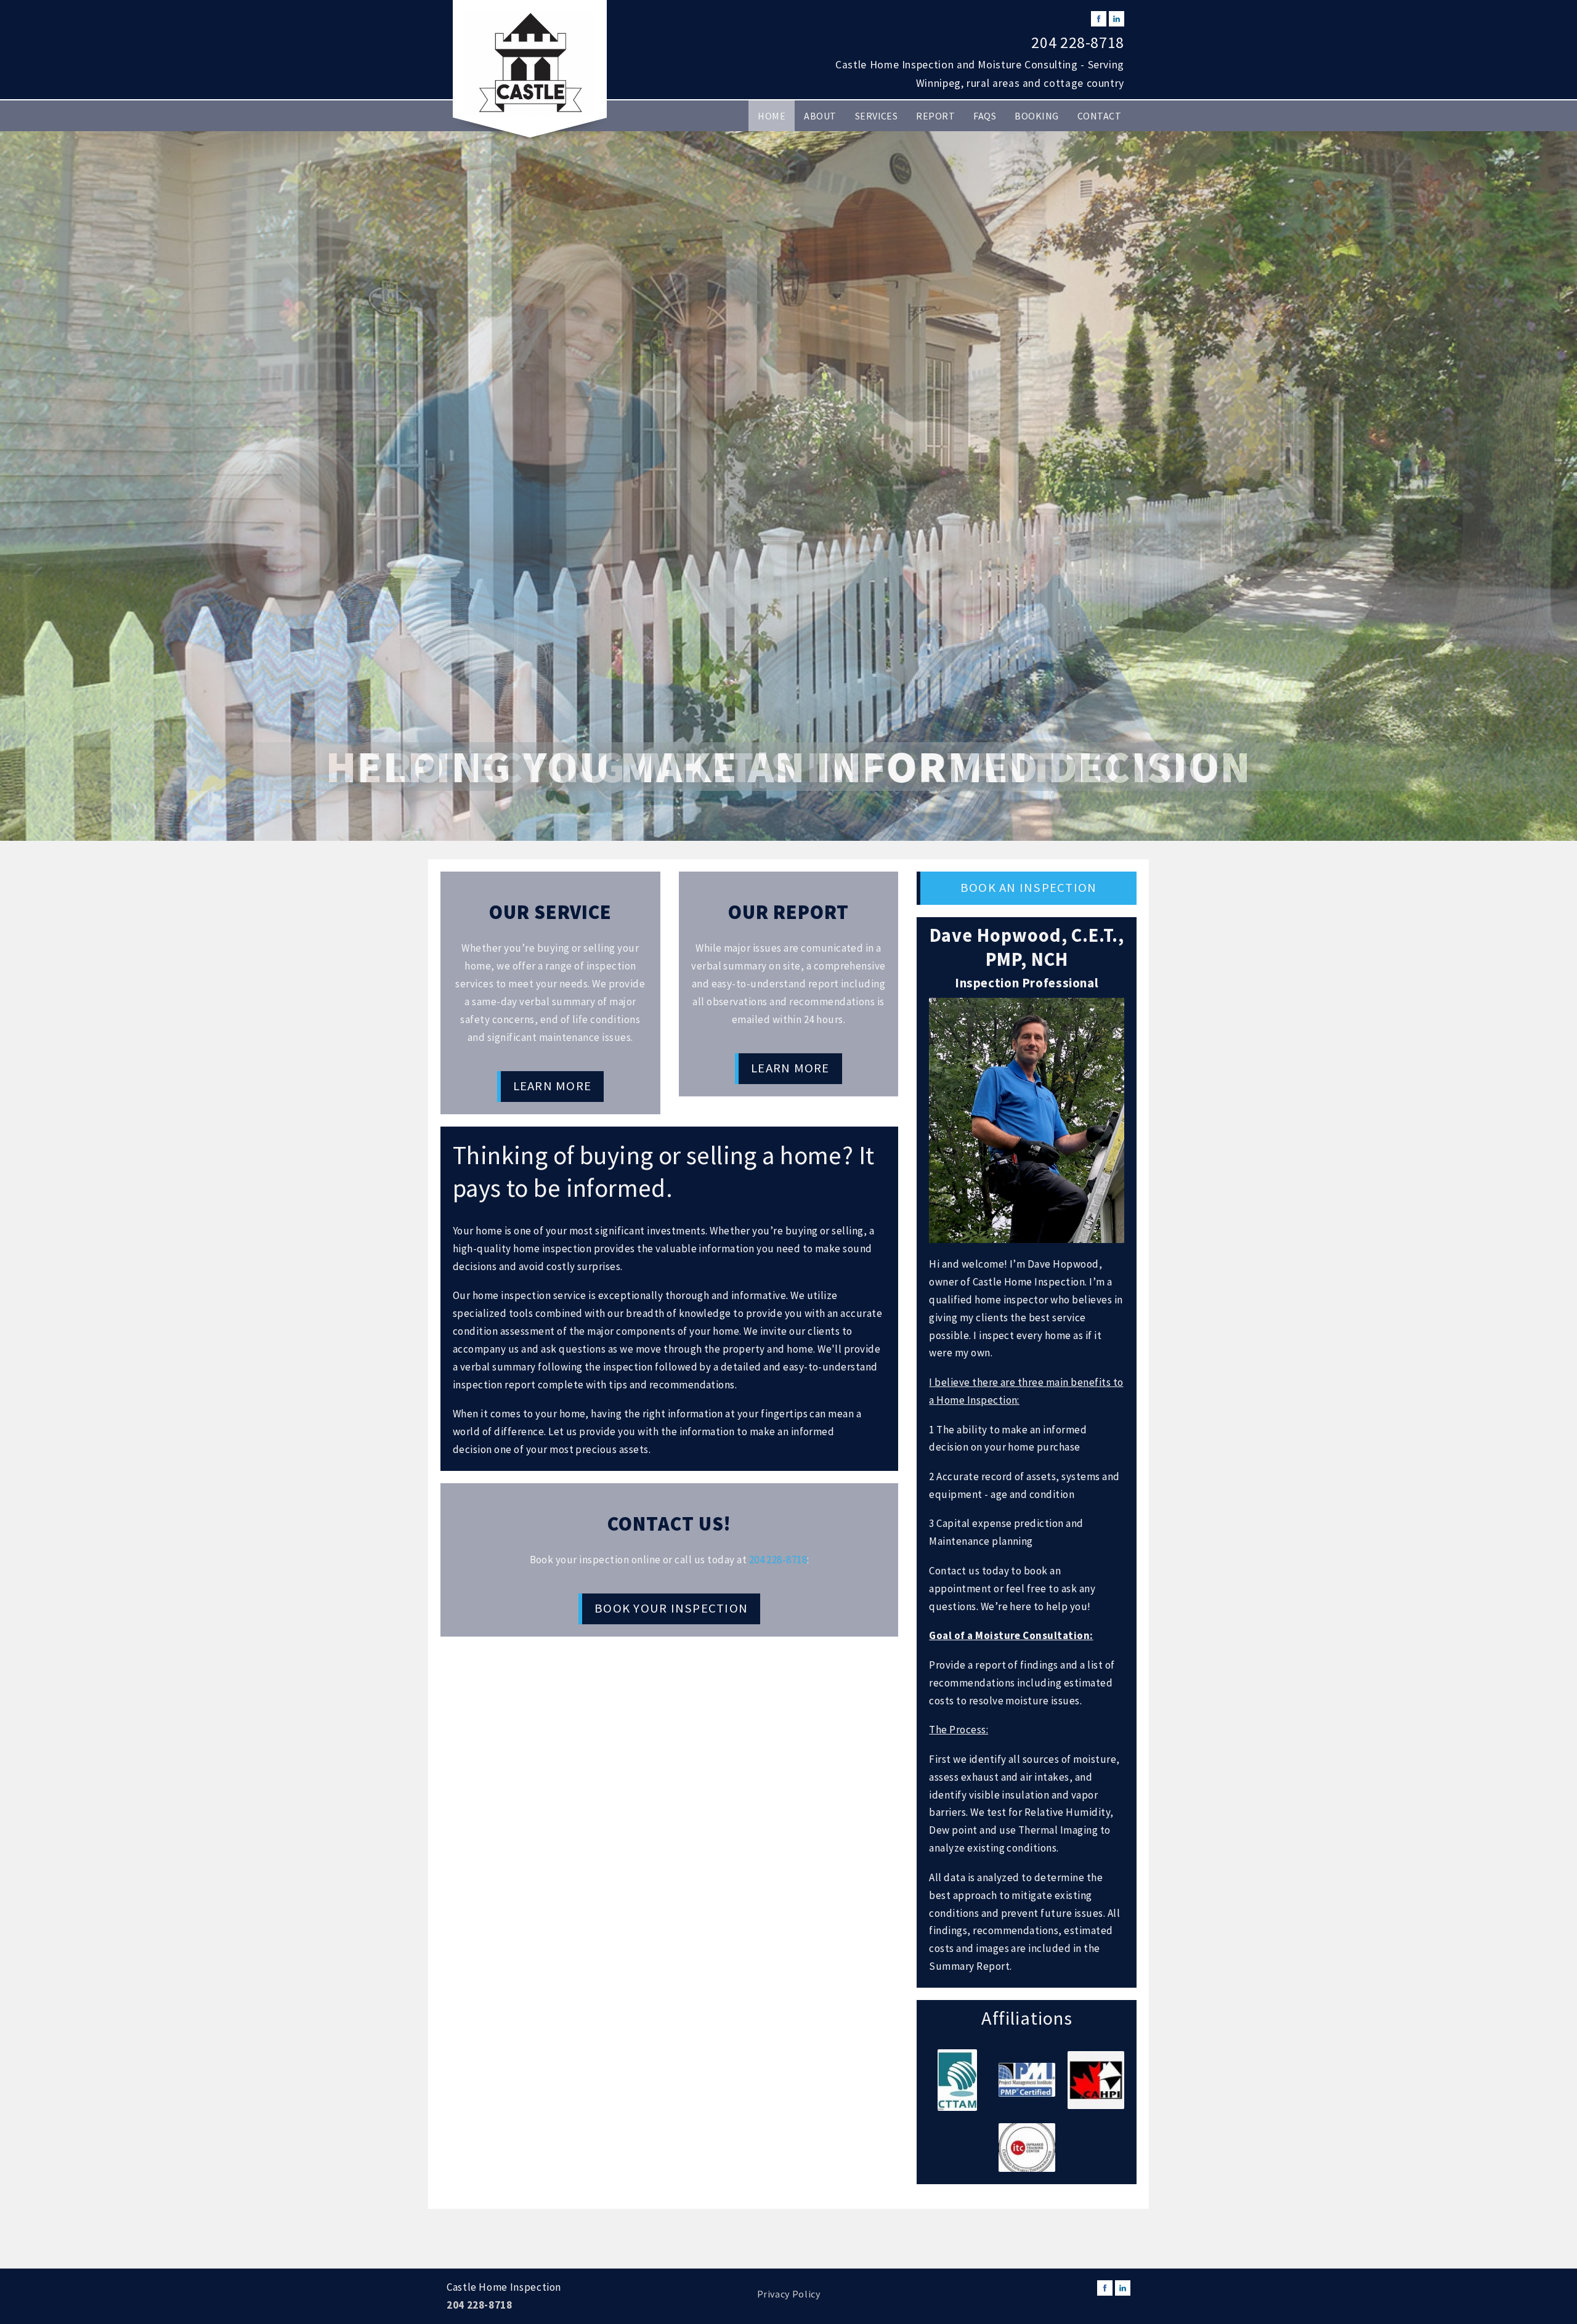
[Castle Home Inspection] (530, 63)
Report (935, 116)
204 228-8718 (1078, 43)
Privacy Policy (789, 2294)
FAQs (985, 116)
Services (877, 116)
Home (772, 116)
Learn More (552, 1086)
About (820, 116)
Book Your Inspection (671, 1608)
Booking (1036, 116)
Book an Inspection (1028, 888)
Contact (1099, 116)
